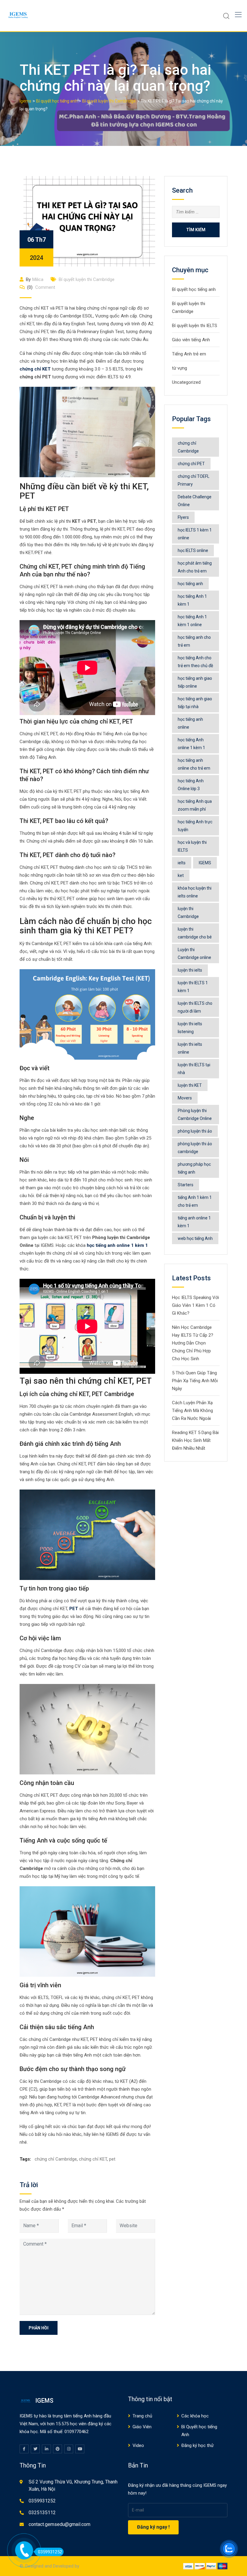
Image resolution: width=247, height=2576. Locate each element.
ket (181, 875)
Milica (38, 279)
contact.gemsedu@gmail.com (59, 2524)
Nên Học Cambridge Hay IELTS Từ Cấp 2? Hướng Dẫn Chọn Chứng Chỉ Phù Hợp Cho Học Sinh (193, 1343)
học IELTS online (193, 550)
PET (74, 1609)
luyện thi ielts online (190, 1048)
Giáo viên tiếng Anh (191, 340)
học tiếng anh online (190, 723)
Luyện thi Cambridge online (194, 954)
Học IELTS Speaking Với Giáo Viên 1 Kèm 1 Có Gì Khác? (195, 1305)
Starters (186, 1185)
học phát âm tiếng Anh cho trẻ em (195, 567)
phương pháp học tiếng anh (194, 1168)
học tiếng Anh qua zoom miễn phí (195, 805)
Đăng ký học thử (197, 2445)
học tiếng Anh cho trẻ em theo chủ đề (195, 662)
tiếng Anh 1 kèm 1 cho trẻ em (195, 1201)
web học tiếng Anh (195, 1238)
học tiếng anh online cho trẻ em (194, 764)
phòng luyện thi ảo (195, 1131)
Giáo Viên (142, 2427)
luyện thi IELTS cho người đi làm (195, 1007)
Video (138, 2445)
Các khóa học (195, 2416)
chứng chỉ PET (191, 464)
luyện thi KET (190, 1085)
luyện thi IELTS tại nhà (194, 1069)
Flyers (183, 517)
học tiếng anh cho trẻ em (194, 641)
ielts (182, 863)
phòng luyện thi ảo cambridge (195, 1148)
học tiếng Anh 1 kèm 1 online (192, 621)
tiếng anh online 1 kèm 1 (194, 1222)
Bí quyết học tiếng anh (194, 289)
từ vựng (180, 368)
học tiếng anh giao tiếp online (195, 682)
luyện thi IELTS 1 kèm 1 (193, 987)
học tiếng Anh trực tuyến (195, 826)
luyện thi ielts (190, 970)
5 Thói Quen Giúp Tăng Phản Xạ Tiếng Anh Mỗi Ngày (195, 1381)
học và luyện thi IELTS (192, 846)
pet (112, 2159)
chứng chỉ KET (35, 369)
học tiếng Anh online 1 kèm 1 (191, 744)
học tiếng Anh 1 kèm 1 (192, 600)
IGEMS (205, 863)
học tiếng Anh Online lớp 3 (191, 785)
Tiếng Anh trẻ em (189, 354)
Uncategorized (186, 382)
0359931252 (42, 2501)
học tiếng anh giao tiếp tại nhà (195, 703)
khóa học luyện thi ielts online (195, 892)
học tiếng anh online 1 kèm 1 (117, 1245)
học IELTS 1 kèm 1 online (195, 534)
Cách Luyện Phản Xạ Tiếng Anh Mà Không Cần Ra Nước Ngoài (192, 1411)
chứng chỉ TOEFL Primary (194, 480)
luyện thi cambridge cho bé (195, 933)
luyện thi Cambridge (188, 913)
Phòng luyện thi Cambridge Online (195, 1115)
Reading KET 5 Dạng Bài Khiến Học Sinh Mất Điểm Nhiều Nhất (195, 1440)
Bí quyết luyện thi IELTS (195, 326)
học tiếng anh (190, 584)
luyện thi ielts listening (190, 1028)
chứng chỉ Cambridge (56, 2159)
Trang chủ (142, 2416)
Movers (185, 1098)
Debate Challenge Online (195, 501)
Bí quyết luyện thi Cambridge (87, 279)
